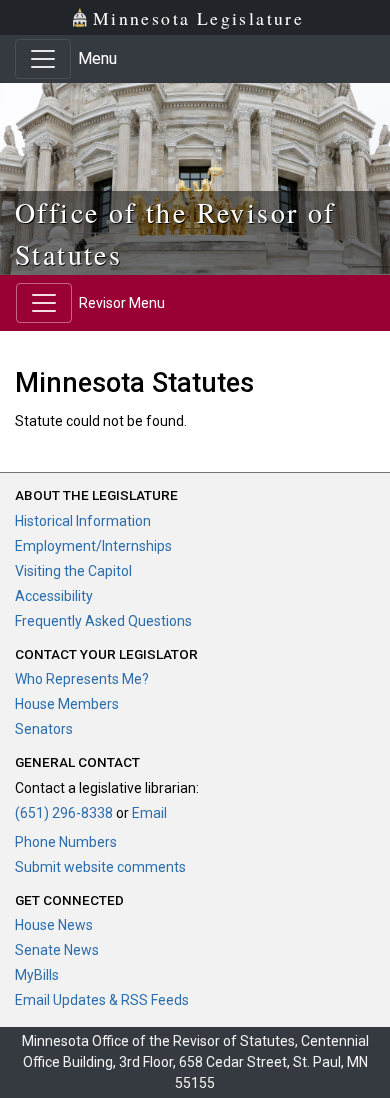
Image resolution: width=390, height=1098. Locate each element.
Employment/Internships (93, 546)
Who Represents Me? (82, 679)
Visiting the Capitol (73, 571)
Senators (44, 729)
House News (54, 925)
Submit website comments (100, 867)
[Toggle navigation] (43, 59)
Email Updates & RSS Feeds (102, 1000)
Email (149, 813)
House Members (67, 704)
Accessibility (54, 596)
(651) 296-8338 (64, 813)
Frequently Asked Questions (103, 621)
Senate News (57, 950)
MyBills (37, 975)
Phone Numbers (66, 842)
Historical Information (83, 521)
